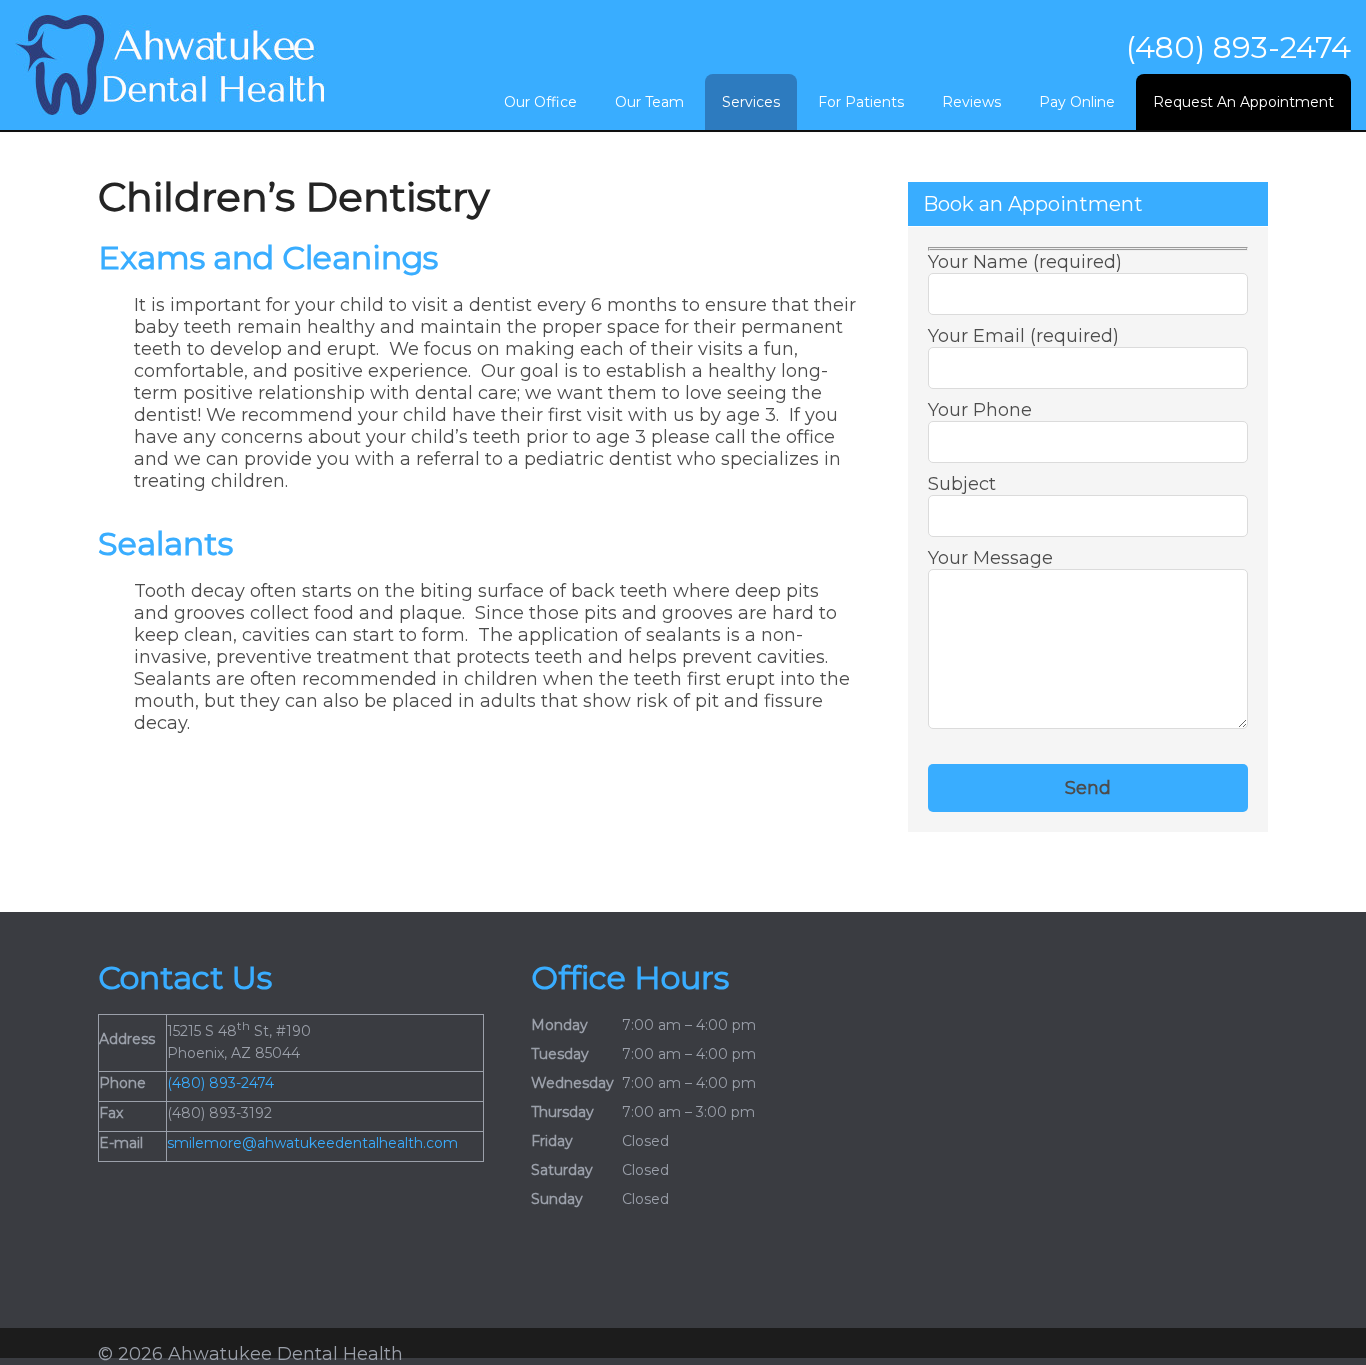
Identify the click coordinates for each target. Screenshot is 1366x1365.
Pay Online (1077, 102)
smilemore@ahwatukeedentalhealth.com (312, 1143)
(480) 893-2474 (1238, 47)
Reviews (971, 102)
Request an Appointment (1243, 102)
